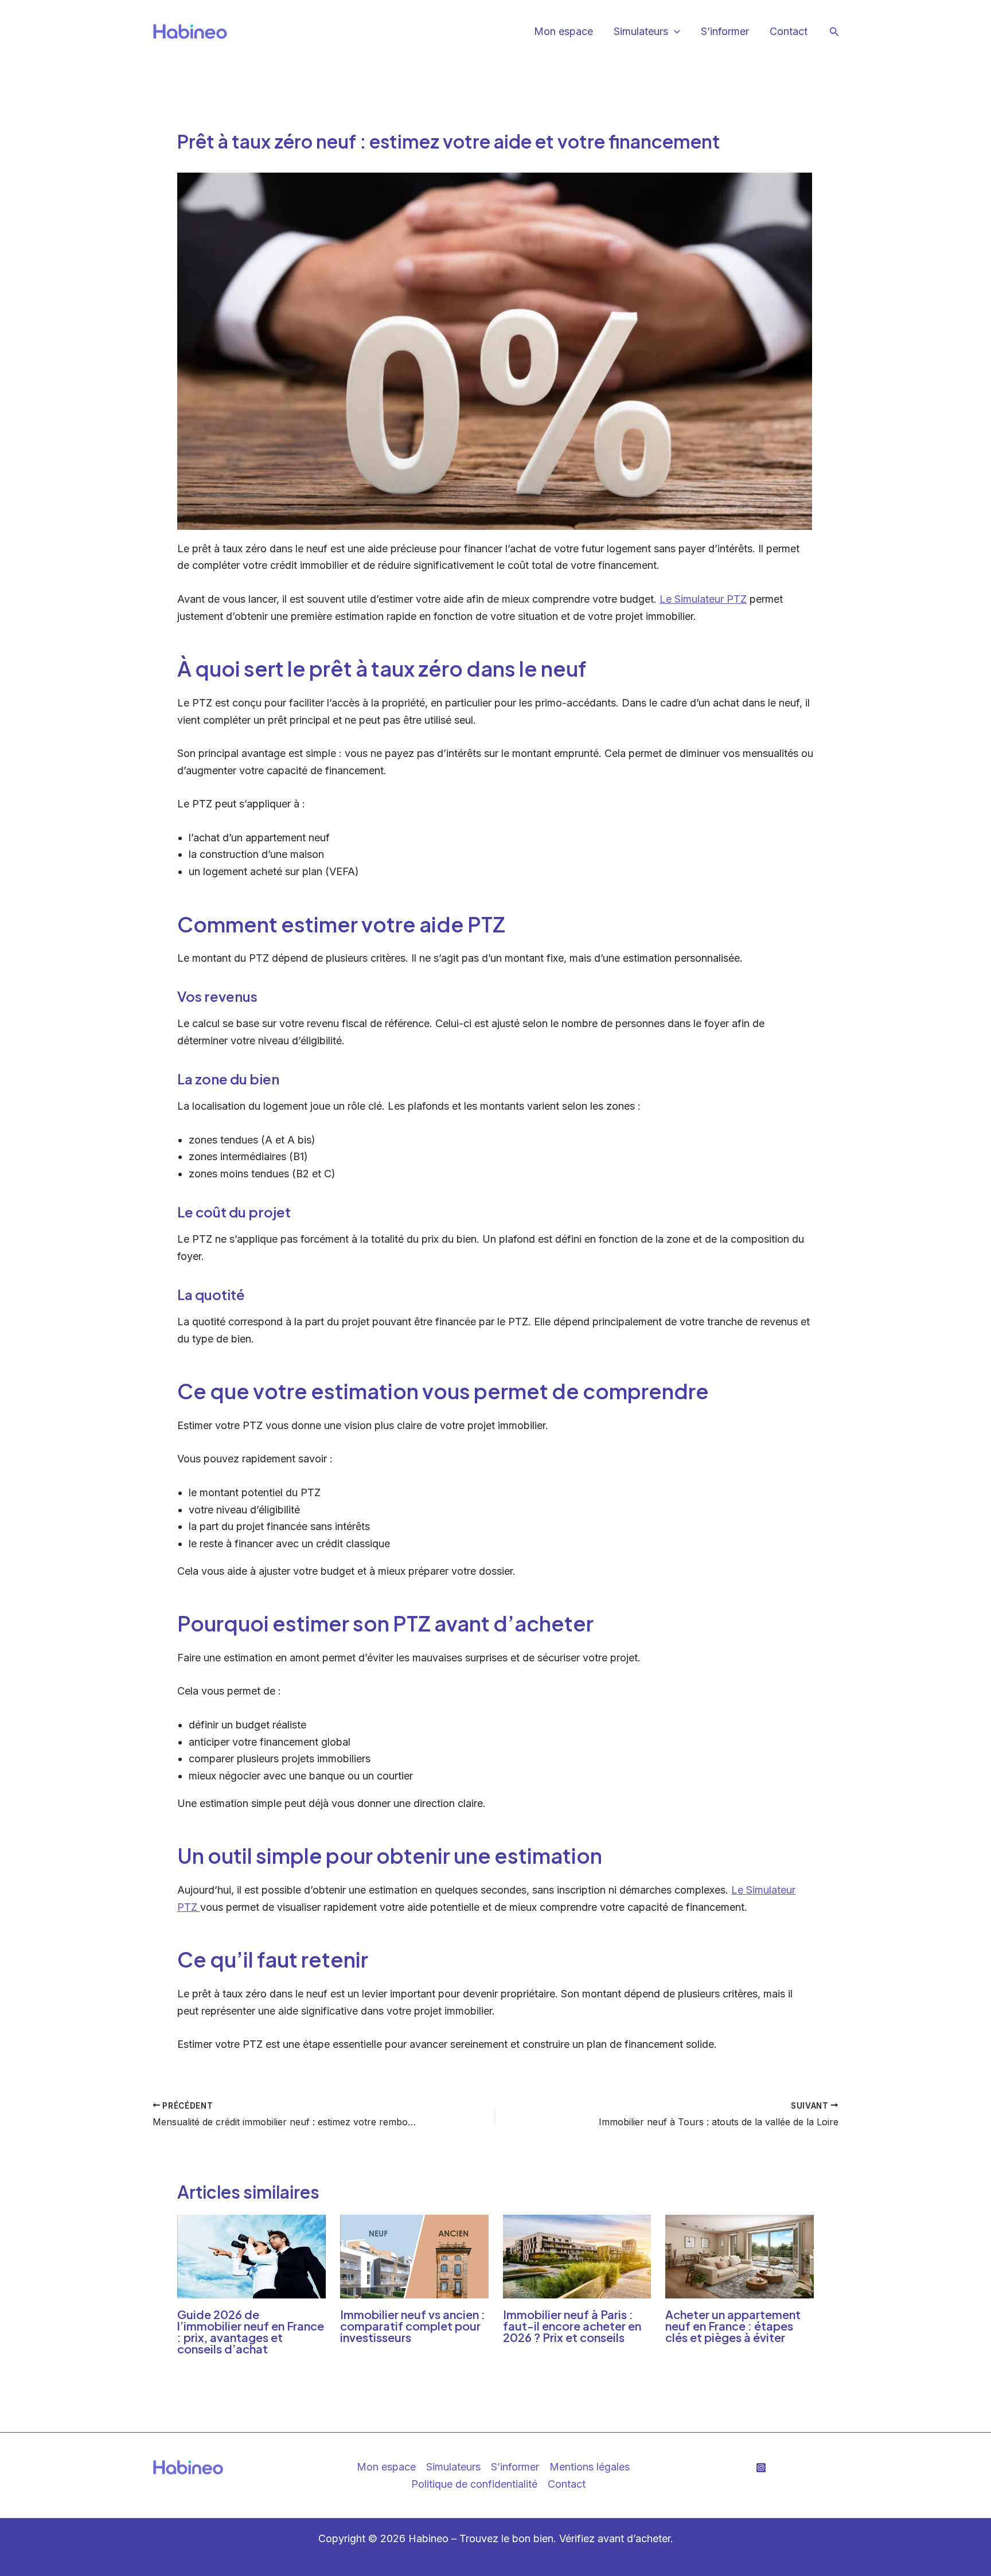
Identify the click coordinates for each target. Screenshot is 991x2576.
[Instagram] (761, 2468)
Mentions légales (590, 2467)
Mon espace (563, 31)
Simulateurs (453, 2467)
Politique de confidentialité (474, 2484)
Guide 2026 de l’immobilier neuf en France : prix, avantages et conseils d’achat (251, 2331)
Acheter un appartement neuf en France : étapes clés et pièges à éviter (733, 2326)
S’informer (725, 31)
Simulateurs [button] (641, 31)
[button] (674, 32)
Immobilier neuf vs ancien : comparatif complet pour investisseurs (413, 2326)
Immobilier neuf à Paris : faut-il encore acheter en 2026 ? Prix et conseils (572, 2326)
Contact (789, 31)
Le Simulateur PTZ (703, 599)
